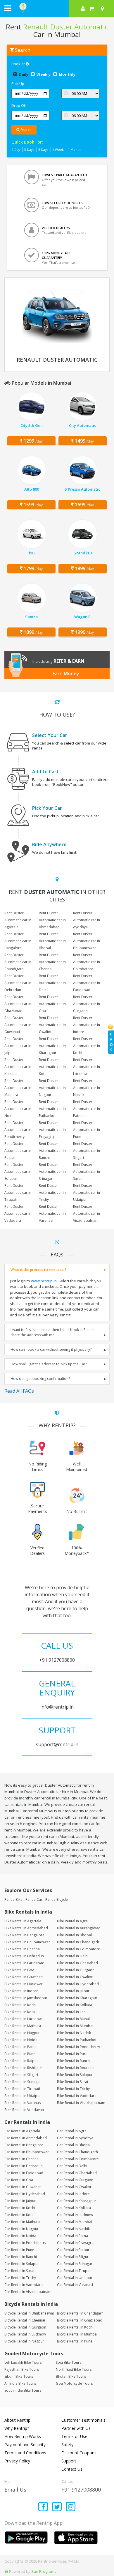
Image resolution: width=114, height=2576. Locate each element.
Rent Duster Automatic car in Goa (52, 1004)
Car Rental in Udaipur (75, 2278)
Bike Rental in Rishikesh (23, 2068)
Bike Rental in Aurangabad (79, 1928)
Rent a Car (34, 1899)
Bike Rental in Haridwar (24, 1984)
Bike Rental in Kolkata (75, 2005)
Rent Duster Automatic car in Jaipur (18, 1046)
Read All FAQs (19, 1391)
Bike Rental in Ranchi (74, 2061)
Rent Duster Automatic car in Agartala (18, 920)
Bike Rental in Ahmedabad (26, 1928)
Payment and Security (25, 2445)
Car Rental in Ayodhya (75, 2138)
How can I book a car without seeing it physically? (51, 1349)
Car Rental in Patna (72, 2236)
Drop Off (19, 105)
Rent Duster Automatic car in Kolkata (18, 1067)
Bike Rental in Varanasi (23, 2103)
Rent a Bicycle (57, 1899)
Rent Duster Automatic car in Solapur (18, 1172)
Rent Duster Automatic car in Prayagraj (52, 1130)
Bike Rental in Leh (71, 2012)
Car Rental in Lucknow (75, 2215)
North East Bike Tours (74, 2369)
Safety (67, 2445)
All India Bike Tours (20, 2383)
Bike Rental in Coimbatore (78, 1949)
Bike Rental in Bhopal (74, 1935)
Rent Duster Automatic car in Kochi (87, 1046)
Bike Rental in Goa (19, 1970)
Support (69, 2461)
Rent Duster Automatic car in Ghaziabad (18, 1004)
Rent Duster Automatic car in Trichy (52, 1192)
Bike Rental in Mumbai (75, 2026)
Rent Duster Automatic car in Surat (87, 1172)
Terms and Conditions (25, 2453)
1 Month (74, 150)
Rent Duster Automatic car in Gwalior (52, 1025)
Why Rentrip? (17, 2428)
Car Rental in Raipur (73, 2250)
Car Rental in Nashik (73, 2229)
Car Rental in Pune (19, 2250)
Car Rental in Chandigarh (77, 2152)
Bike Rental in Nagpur (22, 2033)
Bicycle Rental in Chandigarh (80, 2313)
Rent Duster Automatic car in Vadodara (18, 1213)
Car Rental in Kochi (20, 2208)
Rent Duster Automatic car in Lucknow (87, 1067)
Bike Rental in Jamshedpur (26, 1998)
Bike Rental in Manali (74, 2019)
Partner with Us (76, 2428)
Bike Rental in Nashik (74, 2033)
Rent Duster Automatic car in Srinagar (52, 1172)
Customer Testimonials (83, 2420)
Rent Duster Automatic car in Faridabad (87, 983)
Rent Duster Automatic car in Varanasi (52, 1213)
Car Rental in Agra (72, 2131)
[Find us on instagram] (71, 2507)
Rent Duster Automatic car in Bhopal (52, 941)
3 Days (29, 150)
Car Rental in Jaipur (20, 2201)
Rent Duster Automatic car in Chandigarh (18, 962)
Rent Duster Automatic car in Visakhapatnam (87, 1213)
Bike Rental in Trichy (73, 2089)
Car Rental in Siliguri (73, 2257)
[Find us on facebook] (43, 2507)
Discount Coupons (79, 2453)
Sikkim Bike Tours (19, 2376)
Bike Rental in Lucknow (23, 2019)
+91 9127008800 (81, 2490)
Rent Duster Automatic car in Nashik (87, 1088)
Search (26, 130)
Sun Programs (44, 2571)
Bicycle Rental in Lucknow (25, 2334)
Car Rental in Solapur (22, 2264)
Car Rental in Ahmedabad (26, 2138)
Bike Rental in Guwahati (24, 1977)
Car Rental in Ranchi (21, 2257)
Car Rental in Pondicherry (25, 2243)
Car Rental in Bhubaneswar (27, 2152)
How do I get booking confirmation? (40, 1379)
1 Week (58, 150)
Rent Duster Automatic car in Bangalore (18, 941)
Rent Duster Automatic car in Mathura (18, 1088)
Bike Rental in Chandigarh (78, 1942)
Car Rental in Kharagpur (77, 2201)
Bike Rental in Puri (72, 2054)
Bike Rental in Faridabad (24, 1963)
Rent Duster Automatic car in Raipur (18, 1151)
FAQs (111, 1042)
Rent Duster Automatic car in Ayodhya (87, 920)
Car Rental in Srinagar (75, 2264)
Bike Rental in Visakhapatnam (81, 2103)
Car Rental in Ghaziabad (77, 2173)
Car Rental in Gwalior (74, 2187)
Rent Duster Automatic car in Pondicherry (18, 1130)
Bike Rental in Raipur (21, 2061)
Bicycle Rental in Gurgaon (25, 2327)
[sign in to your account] (83, 8)
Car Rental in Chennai (22, 2159)
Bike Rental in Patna (20, 2047)
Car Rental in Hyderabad (25, 2194)
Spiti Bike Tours (69, 2362)
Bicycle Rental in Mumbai (77, 2334)
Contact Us (72, 2469)
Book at (19, 64)
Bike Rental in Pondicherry (78, 2047)
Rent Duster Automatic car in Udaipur (87, 1192)
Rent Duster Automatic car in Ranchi (52, 1151)
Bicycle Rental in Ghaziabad (80, 2320)
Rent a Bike (13, 1899)
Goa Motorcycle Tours (74, 2383)
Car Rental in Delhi (72, 2166)
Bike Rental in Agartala (23, 1921)
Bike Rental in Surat (73, 2082)
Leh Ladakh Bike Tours (23, 2362)
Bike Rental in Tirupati (22, 2089)
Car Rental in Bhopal (74, 2145)
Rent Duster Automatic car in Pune (87, 1130)
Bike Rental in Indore (21, 1991)
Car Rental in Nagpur (21, 2229)
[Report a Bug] (6, 2571)
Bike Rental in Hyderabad (78, 1984)
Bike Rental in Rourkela (76, 2068)
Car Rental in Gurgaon (75, 2180)
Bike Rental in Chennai (23, 1949)
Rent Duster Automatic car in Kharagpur (52, 1046)
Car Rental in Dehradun (24, 2166)
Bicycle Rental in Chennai (25, 2320)
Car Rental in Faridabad (24, 2173)
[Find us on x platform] (57, 2507)
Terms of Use (74, 2436)
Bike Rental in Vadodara (77, 2096)
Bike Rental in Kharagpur (77, 1998)
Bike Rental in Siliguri (21, 2075)
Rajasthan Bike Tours (22, 2369)
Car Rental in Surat (19, 2271)
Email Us (15, 2490)
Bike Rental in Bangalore (24, 1935)
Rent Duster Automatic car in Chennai (52, 962)
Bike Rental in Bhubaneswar (27, 1942)
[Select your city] (103, 8)
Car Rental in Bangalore (24, 2145)
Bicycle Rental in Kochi (75, 2327)
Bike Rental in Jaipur (73, 1991)
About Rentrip (17, 2420)
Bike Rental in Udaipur (23, 2096)
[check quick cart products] (91, 8)
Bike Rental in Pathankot (77, 2040)
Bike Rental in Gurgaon (76, 1970)
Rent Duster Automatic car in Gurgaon (87, 1004)
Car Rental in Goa (19, 2180)
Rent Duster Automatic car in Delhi (52, 983)
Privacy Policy (17, 2461)
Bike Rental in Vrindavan (24, 2110)
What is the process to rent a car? (39, 1270)
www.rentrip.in (44, 1281)
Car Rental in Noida (20, 2236)
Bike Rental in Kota (20, 2012)
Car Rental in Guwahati (23, 2187)
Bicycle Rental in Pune (75, 2341)
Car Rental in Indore (73, 2194)
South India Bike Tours (23, 2390)
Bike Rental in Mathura (23, 2026)
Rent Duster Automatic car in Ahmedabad (52, 920)
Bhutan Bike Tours (71, 2376)
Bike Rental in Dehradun (24, 1956)
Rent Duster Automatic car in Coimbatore (87, 962)
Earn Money (66, 673)
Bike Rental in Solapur (75, 2075)
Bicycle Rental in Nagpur (24, 2341)
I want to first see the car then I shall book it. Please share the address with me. (52, 1332)
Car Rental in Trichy (20, 2278)
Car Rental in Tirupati (74, 2271)
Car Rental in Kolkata (74, 2208)
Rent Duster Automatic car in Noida (18, 1109)
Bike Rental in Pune (20, 2054)
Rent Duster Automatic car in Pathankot (52, 1109)
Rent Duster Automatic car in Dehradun (18, 983)
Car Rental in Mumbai (75, 2222)
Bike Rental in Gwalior (75, 1977)
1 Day (16, 150)
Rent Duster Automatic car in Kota (52, 1067)
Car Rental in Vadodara (24, 2285)
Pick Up (18, 84)
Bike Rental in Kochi (20, 2005)
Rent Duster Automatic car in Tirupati (18, 1192)
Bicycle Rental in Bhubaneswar (29, 2313)
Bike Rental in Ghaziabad (77, 1963)
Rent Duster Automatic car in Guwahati (18, 1025)
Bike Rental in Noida (21, 2040)
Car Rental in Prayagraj (76, 2243)
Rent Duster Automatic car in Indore (87, 1025)
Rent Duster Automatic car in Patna (87, 1109)
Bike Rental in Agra (72, 1921)
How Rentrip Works (23, 2436)
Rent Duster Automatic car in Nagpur (52, 1088)
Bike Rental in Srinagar (23, 2082)
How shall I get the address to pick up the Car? (49, 1364)
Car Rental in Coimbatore (78, 2159)
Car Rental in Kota (19, 2215)
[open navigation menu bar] (8, 8)
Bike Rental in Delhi (73, 1956)
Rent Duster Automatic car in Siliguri (87, 1151)
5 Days (43, 150)
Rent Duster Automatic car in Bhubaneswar (87, 941)
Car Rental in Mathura (22, 2222)
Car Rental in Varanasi (75, 2285)
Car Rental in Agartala (22, 2131)
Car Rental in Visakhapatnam (28, 2292)
